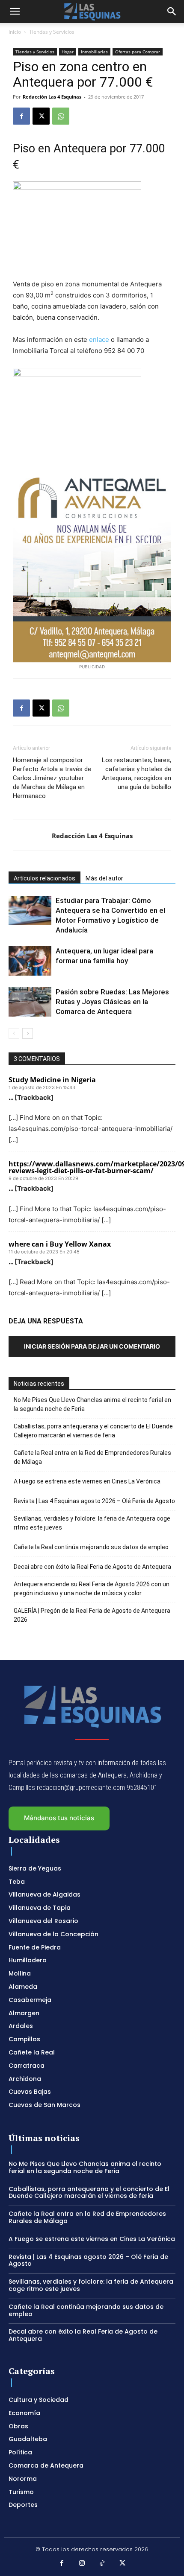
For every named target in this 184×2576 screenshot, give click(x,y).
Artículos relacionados (45, 878)
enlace (99, 339)
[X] (41, 116)
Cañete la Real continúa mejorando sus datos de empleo (91, 1547)
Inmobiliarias (94, 52)
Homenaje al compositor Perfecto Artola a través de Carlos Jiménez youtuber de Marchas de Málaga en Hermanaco (52, 778)
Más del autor (104, 878)
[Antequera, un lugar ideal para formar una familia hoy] (30, 961)
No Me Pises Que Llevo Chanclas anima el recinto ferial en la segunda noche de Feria (92, 1404)
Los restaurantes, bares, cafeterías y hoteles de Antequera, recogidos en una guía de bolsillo (137, 774)
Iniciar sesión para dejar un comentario (92, 1346)
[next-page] (28, 1033)
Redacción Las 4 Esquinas (52, 97)
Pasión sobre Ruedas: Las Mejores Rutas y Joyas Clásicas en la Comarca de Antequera (112, 1002)
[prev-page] (14, 1033)
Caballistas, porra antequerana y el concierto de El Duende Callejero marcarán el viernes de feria (93, 1431)
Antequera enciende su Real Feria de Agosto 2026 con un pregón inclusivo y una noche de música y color (92, 1589)
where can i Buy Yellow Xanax (60, 1244)
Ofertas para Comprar (138, 52)
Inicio (15, 32)
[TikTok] (102, 2564)
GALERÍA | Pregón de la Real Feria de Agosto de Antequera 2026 (92, 1615)
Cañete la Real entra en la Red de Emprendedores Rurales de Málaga (92, 1457)
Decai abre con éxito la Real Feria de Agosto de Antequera (92, 1567)
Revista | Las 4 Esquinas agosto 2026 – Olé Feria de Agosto (94, 1501)
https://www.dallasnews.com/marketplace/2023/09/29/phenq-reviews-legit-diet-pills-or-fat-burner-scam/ (92, 1167)
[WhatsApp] (61, 116)
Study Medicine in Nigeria (52, 1080)
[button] (15, 12)
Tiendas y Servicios (52, 32)
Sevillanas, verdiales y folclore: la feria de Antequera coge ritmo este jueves (92, 1523)
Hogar (68, 52)
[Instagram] (82, 2564)
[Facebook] (21, 116)
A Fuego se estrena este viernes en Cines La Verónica (87, 1481)
